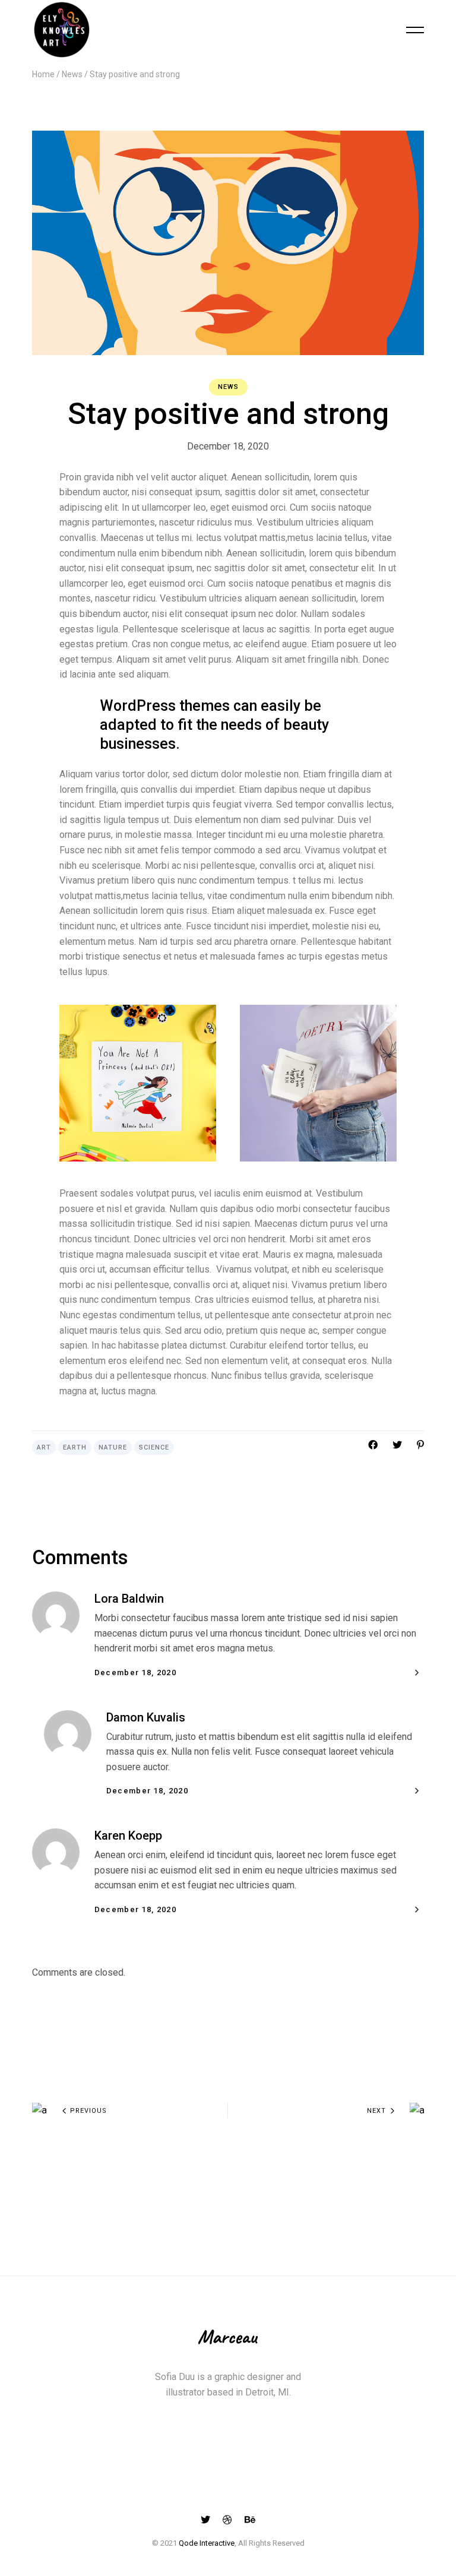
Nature (113, 1447)
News (72, 74)
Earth (75, 1447)
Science (154, 1447)
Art (44, 1447)
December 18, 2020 (228, 446)
